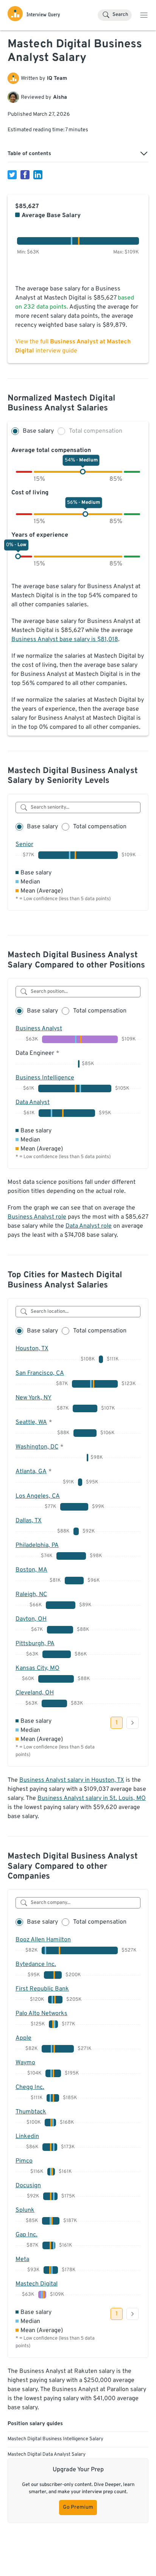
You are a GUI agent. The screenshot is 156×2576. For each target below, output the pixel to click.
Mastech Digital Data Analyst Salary (47, 2455)
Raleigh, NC (31, 1595)
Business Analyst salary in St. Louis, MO (92, 1798)
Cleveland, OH (35, 1693)
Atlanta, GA (31, 1472)
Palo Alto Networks (41, 2014)
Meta (22, 2259)
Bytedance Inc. (36, 1964)
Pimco (24, 2161)
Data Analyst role (89, 1226)
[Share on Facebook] (25, 175)
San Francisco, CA (40, 1373)
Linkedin (27, 2137)
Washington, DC (37, 1447)
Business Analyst (39, 1029)
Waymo (25, 2063)
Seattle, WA (31, 1422)
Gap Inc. (27, 2235)
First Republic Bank (42, 1989)
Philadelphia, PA (37, 1545)
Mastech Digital (37, 2284)
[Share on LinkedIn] (38, 175)
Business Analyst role (37, 1217)
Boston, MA (31, 1570)
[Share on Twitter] (12, 175)
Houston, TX (32, 1349)
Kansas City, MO (37, 1668)
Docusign (28, 2186)
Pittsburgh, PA (35, 1644)
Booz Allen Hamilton (43, 1940)
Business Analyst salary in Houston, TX (72, 1780)
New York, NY (34, 1398)
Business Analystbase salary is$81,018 (65, 640)
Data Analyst (33, 1102)
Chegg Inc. (30, 2087)
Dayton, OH (31, 1619)
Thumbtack (31, 2112)
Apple (23, 2038)
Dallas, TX (29, 1521)
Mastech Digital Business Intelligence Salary (55, 2439)
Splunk (25, 2210)
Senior (24, 845)
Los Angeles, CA (38, 1496)
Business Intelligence (45, 1078)
